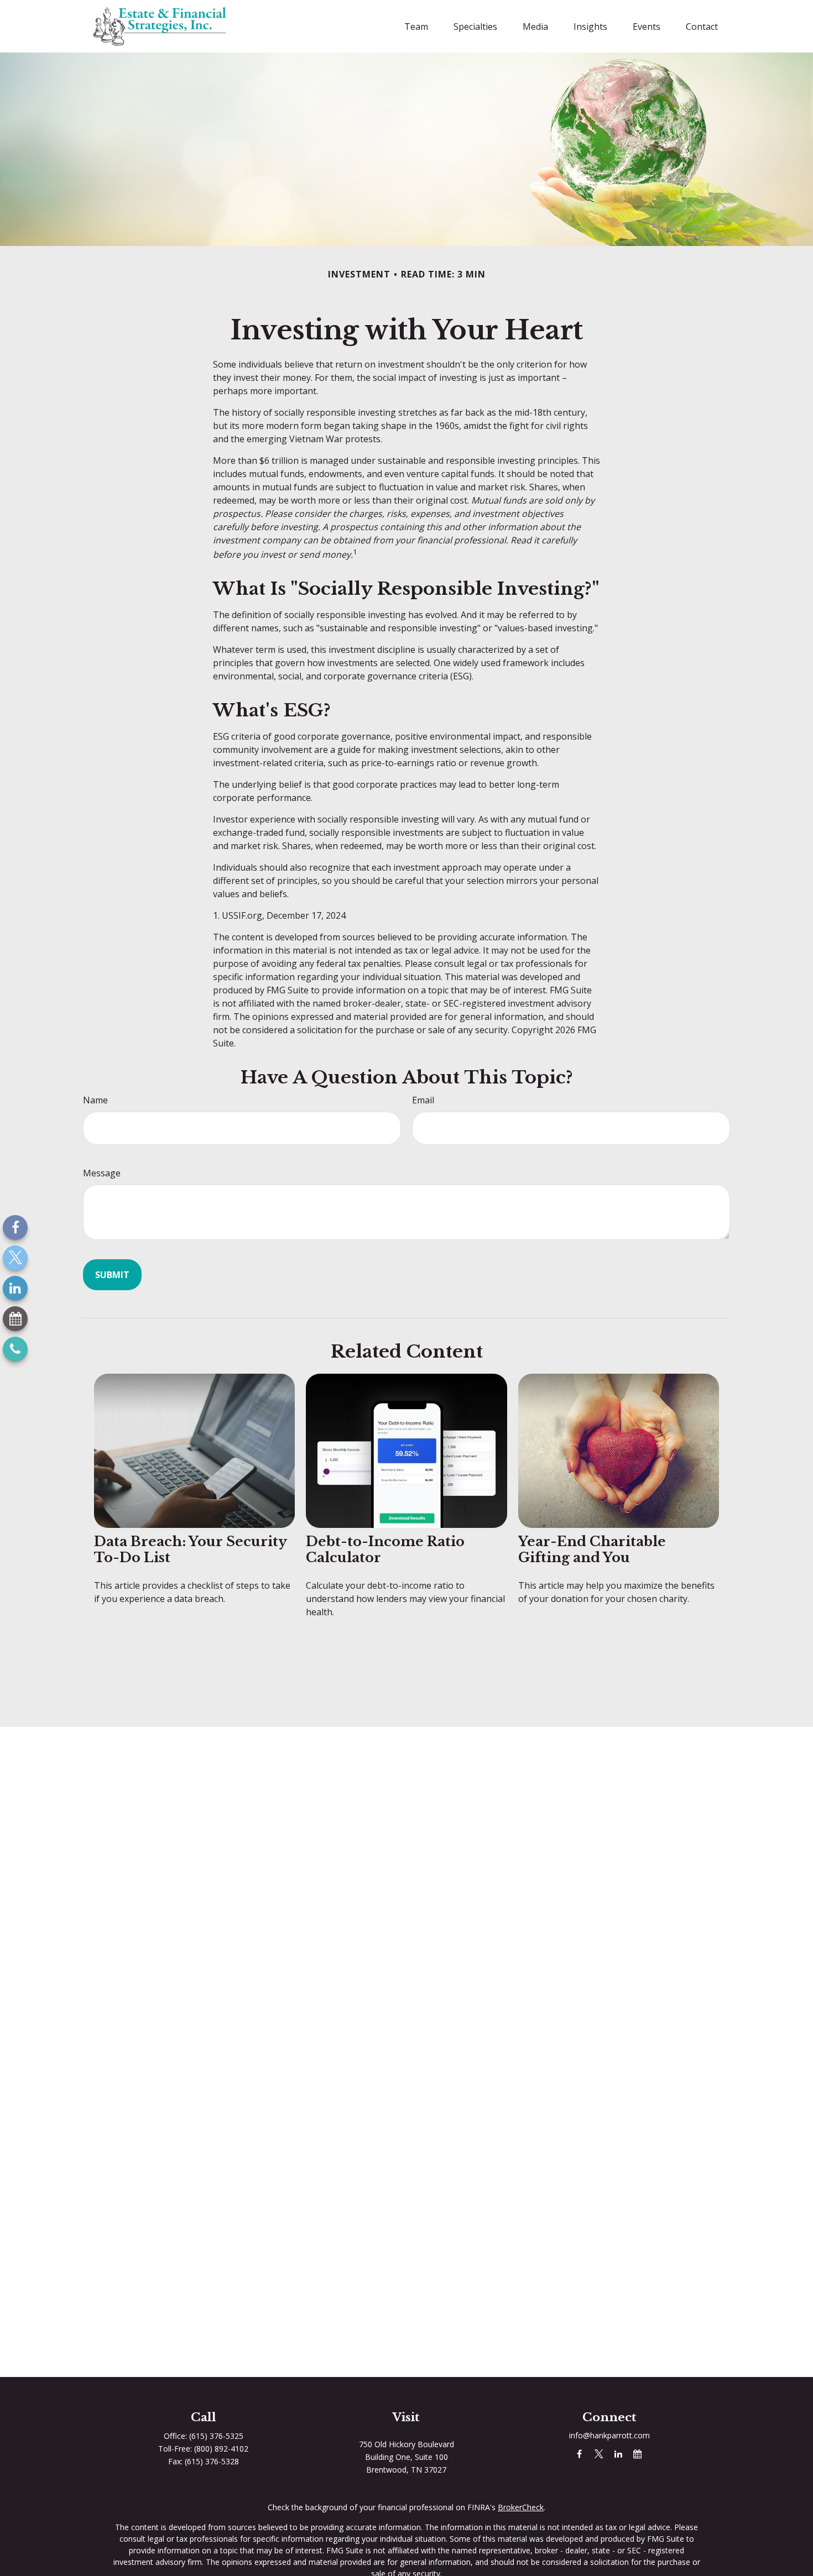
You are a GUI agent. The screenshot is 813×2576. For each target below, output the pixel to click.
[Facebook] (15, 1227)
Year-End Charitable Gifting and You (592, 1549)
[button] (416, 27)
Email (423, 1100)
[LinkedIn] (15, 1288)
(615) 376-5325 (216, 2436)
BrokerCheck (521, 2507)
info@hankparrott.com (609, 2435)
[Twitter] (15, 1258)
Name (95, 1100)
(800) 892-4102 (221, 2449)
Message (102, 1173)
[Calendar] (15, 1319)
